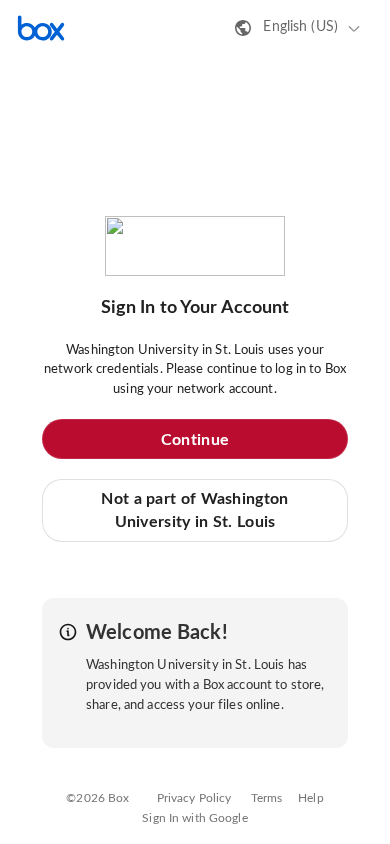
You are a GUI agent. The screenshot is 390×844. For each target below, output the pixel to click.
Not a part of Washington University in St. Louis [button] (194, 510)
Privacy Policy (194, 798)
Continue (195, 440)
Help (311, 798)
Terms (267, 798)
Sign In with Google (194, 818)
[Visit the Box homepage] (41, 28)
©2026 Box (97, 798)
